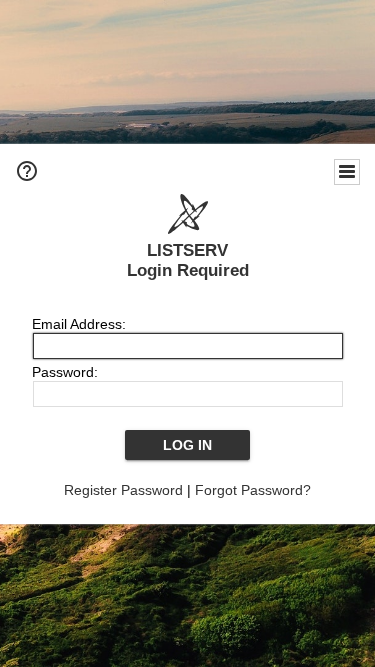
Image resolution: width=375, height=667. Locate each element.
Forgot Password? (253, 490)
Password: (65, 372)
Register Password (123, 490)
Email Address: (79, 324)
